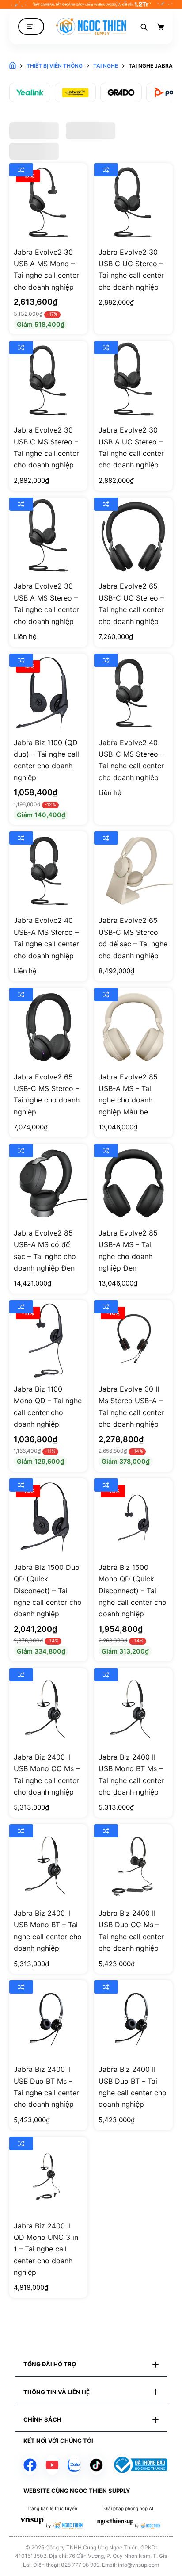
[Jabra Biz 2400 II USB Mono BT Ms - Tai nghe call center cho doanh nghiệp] (133, 1707)
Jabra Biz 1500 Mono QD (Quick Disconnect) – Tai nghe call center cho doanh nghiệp (133, 1591)
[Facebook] (30, 2465)
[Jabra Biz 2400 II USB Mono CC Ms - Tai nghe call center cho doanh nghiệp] (49, 1707)
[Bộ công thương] (140, 2465)
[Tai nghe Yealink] (30, 92)
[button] (91, 2365)
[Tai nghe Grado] (121, 92)
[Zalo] (74, 2465)
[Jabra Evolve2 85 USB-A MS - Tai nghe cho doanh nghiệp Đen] (133, 1183)
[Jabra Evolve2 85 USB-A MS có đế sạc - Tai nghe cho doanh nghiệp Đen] (49, 1183)
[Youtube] (52, 2465)
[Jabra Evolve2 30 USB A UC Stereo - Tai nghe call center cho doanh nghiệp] (133, 380)
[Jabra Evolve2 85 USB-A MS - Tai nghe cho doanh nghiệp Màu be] (133, 1027)
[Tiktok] (96, 2465)
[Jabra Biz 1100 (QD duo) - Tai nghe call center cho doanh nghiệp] (49, 693)
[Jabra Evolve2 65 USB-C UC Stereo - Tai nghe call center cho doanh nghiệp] (133, 537)
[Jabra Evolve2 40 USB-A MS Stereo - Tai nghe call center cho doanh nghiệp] (49, 871)
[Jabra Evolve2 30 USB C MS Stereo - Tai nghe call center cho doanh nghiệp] (49, 380)
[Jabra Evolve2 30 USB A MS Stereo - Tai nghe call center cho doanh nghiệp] (49, 537)
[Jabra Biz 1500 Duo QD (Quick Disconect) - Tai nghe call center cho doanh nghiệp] (49, 1518)
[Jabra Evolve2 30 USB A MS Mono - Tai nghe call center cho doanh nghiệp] (49, 203)
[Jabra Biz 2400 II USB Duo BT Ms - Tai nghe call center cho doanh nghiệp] (49, 2020)
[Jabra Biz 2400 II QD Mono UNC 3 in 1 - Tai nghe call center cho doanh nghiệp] (49, 2176)
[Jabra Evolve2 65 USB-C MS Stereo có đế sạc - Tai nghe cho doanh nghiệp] (133, 871)
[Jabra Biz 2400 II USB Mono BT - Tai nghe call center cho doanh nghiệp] (49, 1864)
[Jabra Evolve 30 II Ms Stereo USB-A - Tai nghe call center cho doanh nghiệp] (133, 1340)
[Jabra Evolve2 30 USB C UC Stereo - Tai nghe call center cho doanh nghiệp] (133, 203)
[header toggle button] (31, 27)
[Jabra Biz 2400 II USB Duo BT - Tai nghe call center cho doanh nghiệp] (133, 2020)
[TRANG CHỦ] (13, 66)
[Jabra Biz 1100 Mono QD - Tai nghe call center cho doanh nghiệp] (49, 1340)
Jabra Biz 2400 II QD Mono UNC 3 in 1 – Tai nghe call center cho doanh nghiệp (46, 2249)
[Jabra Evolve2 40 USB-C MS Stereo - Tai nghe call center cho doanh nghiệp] (133, 693)
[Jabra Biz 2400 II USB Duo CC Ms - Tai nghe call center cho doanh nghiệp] (133, 1864)
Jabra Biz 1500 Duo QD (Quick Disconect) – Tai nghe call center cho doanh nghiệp (48, 1591)
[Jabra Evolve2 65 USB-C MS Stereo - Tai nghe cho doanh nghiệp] (49, 1027)
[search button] (144, 27)
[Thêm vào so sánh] (21, 170)
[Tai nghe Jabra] (75, 92)
